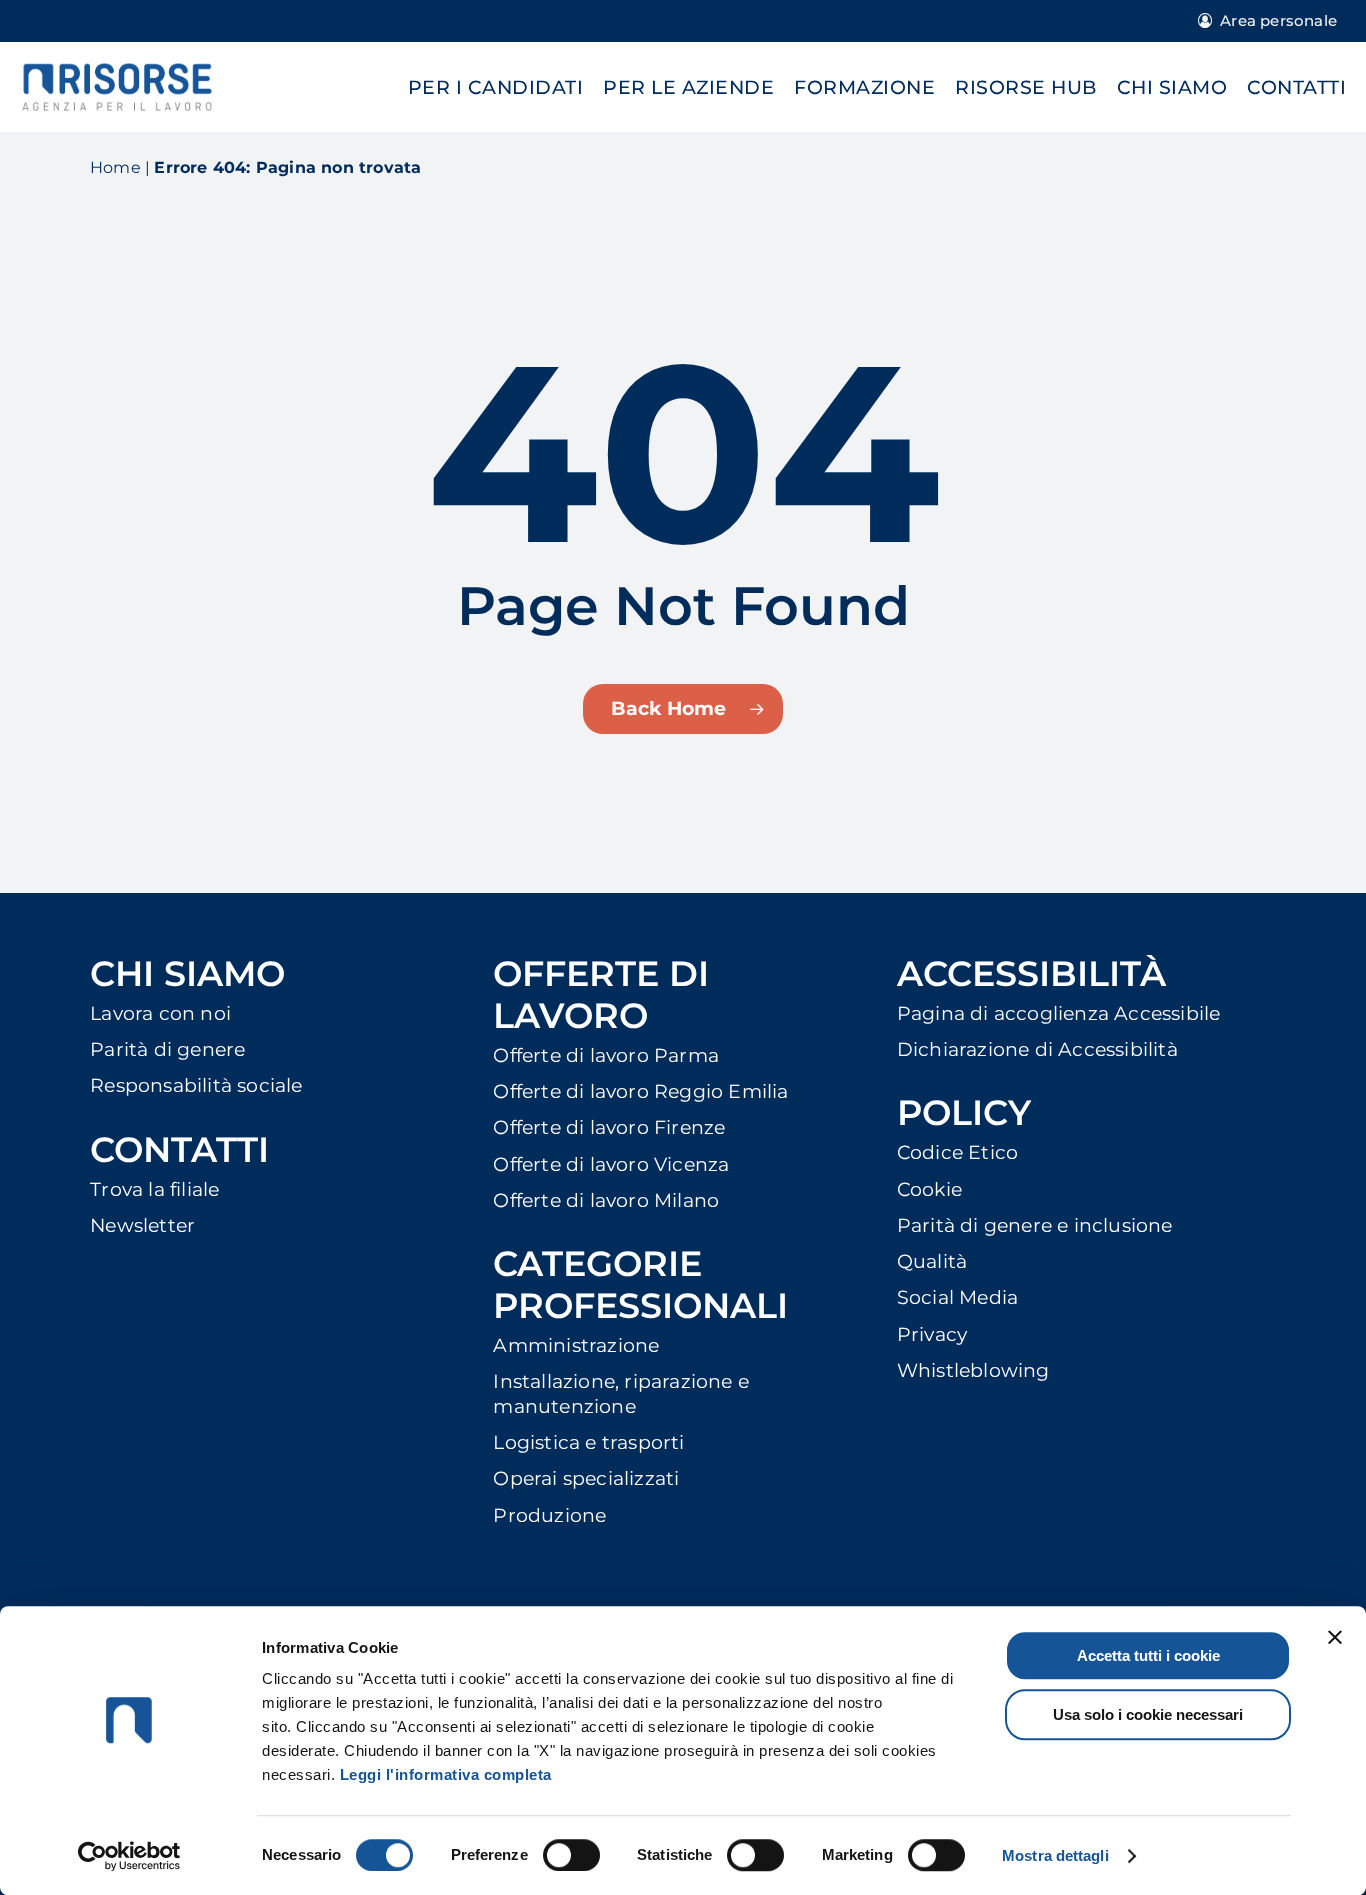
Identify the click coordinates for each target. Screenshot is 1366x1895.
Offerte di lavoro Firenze (609, 1127)
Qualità (932, 1261)
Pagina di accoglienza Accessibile (1059, 1013)
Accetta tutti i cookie (1148, 1655)
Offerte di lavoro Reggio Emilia (640, 1091)
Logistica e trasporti (588, 1442)
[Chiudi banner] (1335, 1637)
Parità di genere (167, 1049)
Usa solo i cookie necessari (1148, 1714)
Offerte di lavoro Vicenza (611, 1164)
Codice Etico (957, 1152)
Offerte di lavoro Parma (606, 1055)
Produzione (549, 1515)
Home (115, 167)
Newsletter (142, 1225)
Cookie (929, 1189)
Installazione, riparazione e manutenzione (621, 1393)
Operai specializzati (586, 1478)
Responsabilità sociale (196, 1085)
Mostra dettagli (1055, 1855)
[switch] (571, 1855)
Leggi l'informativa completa (446, 1774)
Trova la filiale (154, 1189)
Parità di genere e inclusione (1035, 1225)
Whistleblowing (973, 1370)
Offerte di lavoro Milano (606, 1200)
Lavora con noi (160, 1013)
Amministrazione (576, 1345)
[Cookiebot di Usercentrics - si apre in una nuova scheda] (129, 1856)
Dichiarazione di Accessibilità (1037, 1049)
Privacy (932, 1334)
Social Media (957, 1297)
